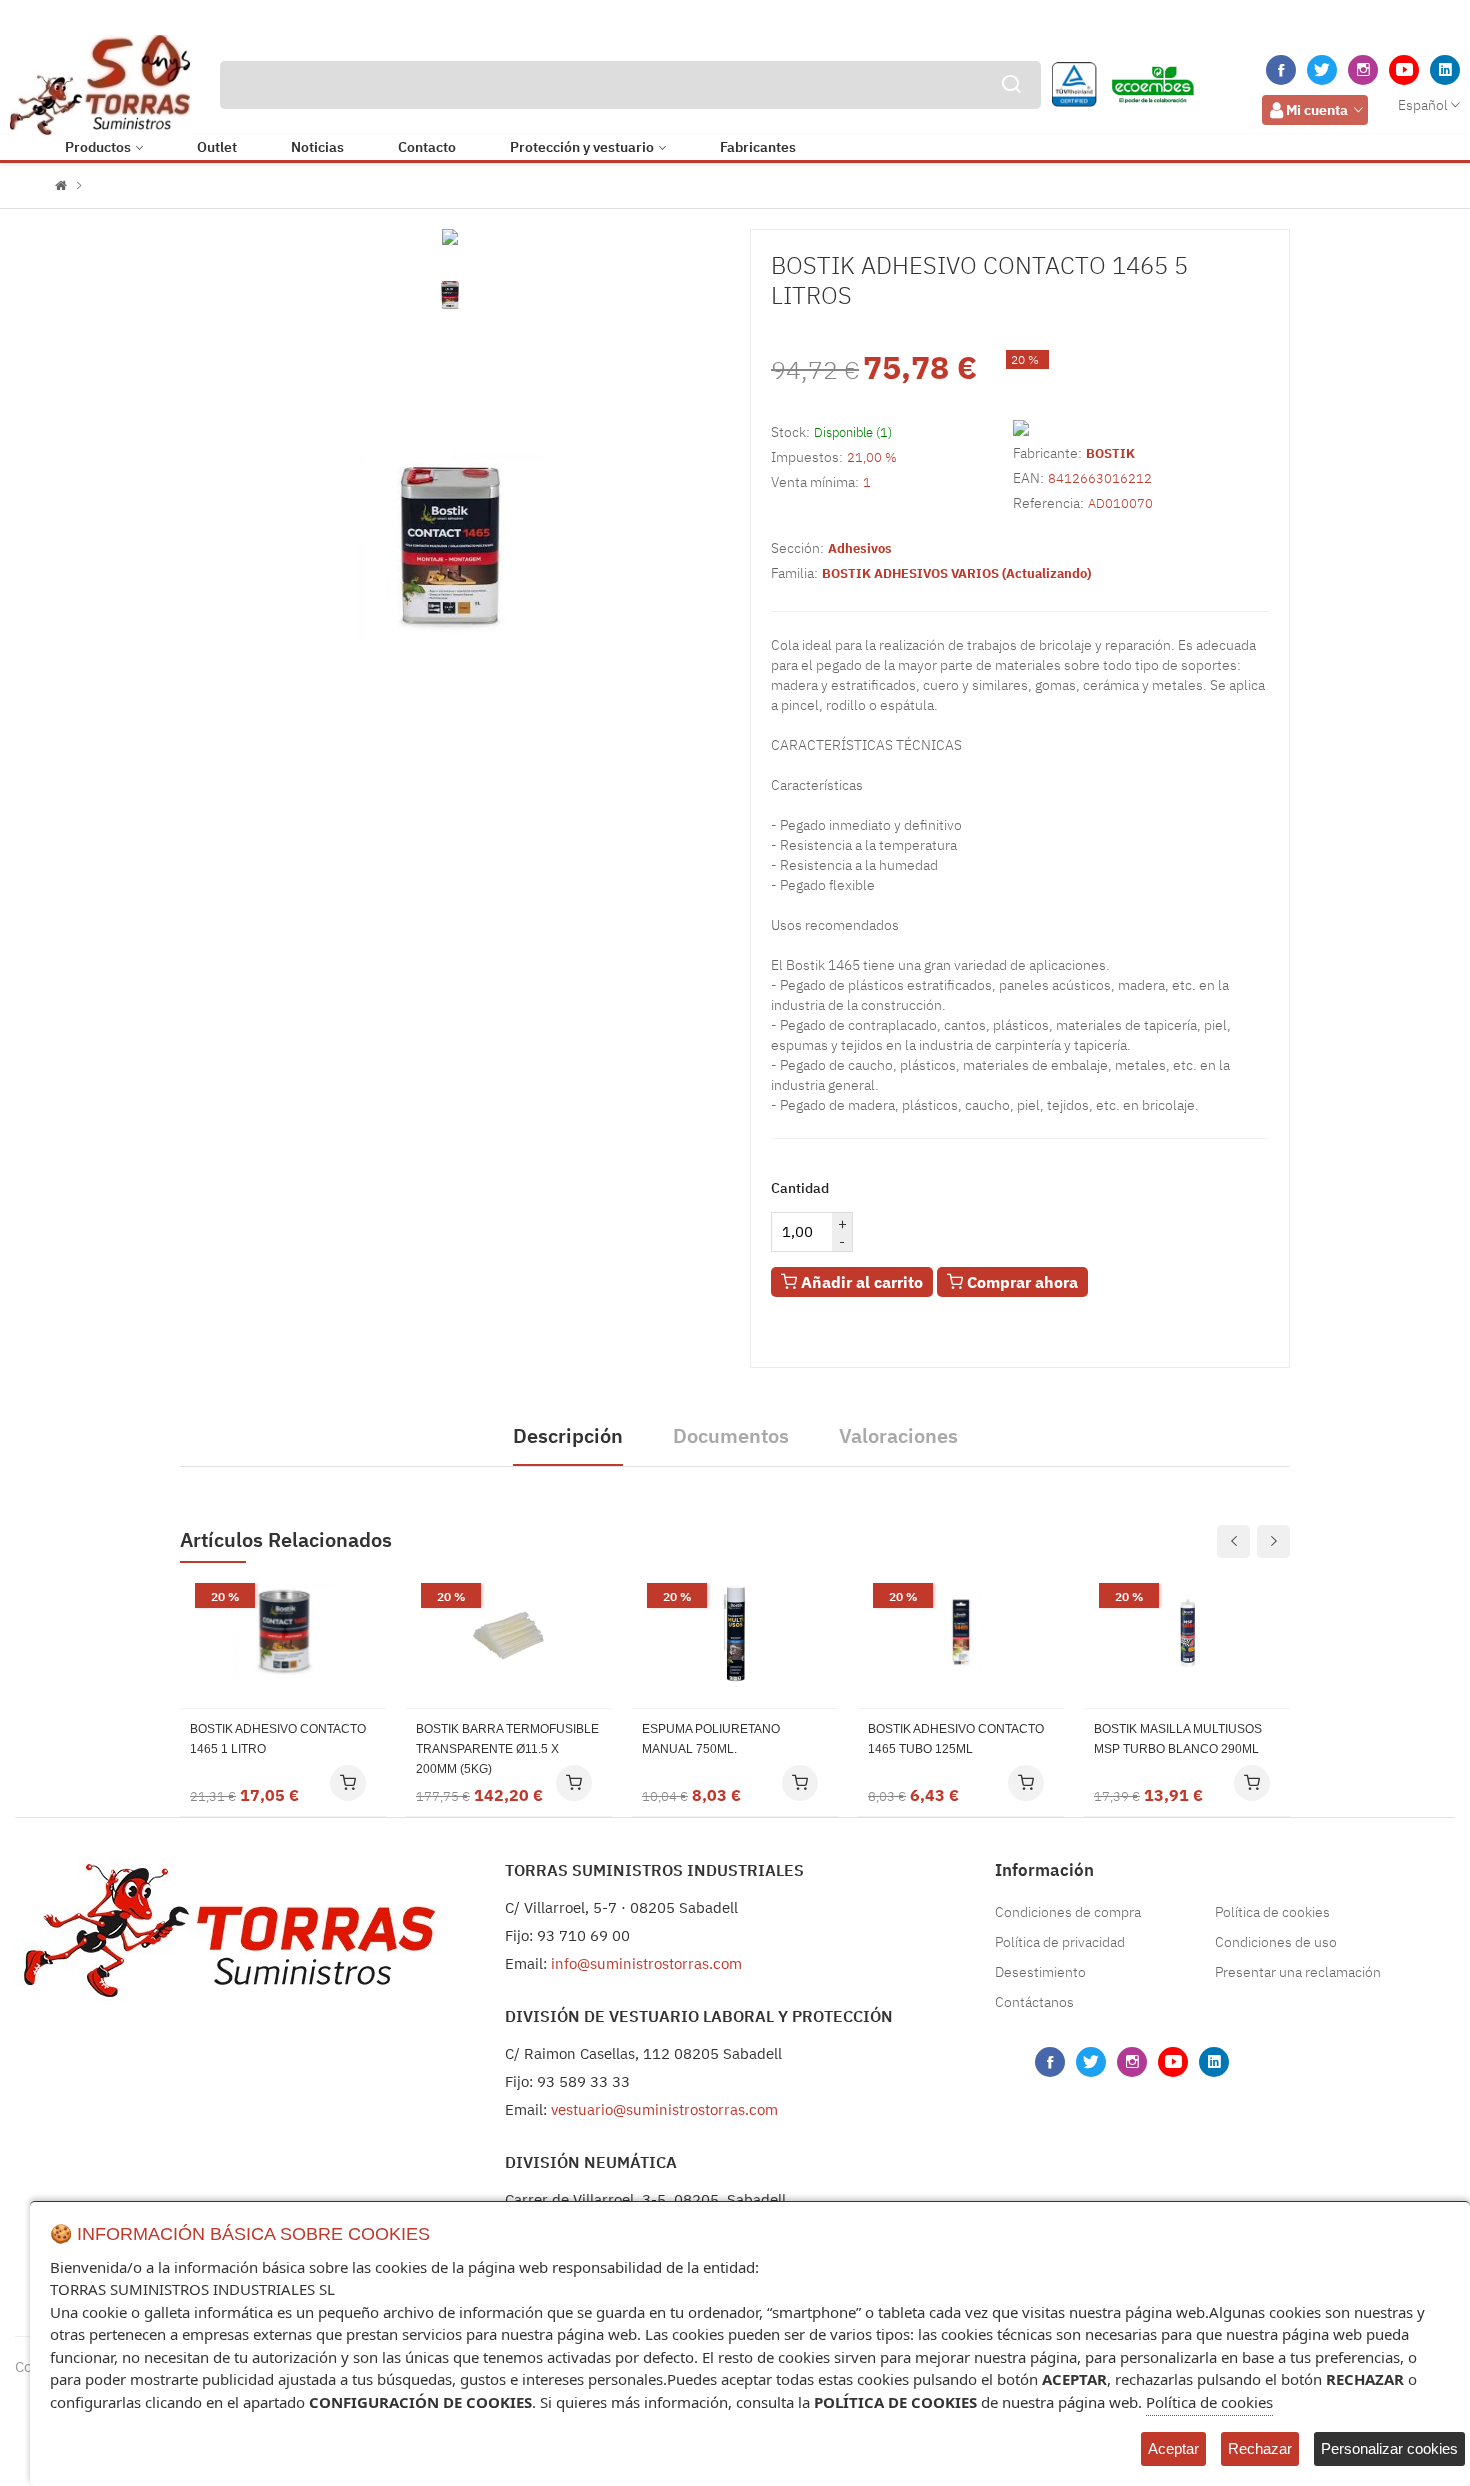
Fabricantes (758, 147)
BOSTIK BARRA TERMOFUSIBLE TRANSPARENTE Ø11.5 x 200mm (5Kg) (507, 1749)
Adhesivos (860, 548)
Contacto (427, 147)
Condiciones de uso (1276, 1942)
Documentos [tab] (731, 1435)
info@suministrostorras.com (646, 1963)
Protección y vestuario (582, 147)
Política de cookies (1272, 1912)
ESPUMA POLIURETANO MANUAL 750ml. (711, 1739)
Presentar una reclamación (1298, 1972)
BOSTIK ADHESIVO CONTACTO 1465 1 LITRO (278, 1739)
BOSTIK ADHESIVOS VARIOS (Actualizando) (956, 573)
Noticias (317, 147)
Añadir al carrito (860, 1282)
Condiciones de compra (1068, 1912)
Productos (98, 147)
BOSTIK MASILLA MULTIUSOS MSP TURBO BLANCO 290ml (1178, 1739)
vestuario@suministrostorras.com (664, 2109)
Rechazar (1260, 2448)
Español (1423, 105)
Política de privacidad (1060, 1942)
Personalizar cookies (1389, 2448)
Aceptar (1173, 2448)
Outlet (217, 147)
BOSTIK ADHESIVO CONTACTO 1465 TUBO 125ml (956, 1739)
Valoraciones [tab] (898, 1435)
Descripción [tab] (568, 1435)
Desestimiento (1040, 1972)
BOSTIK (1110, 453)
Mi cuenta (1317, 110)
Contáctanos (1034, 2002)
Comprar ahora (1020, 1282)
